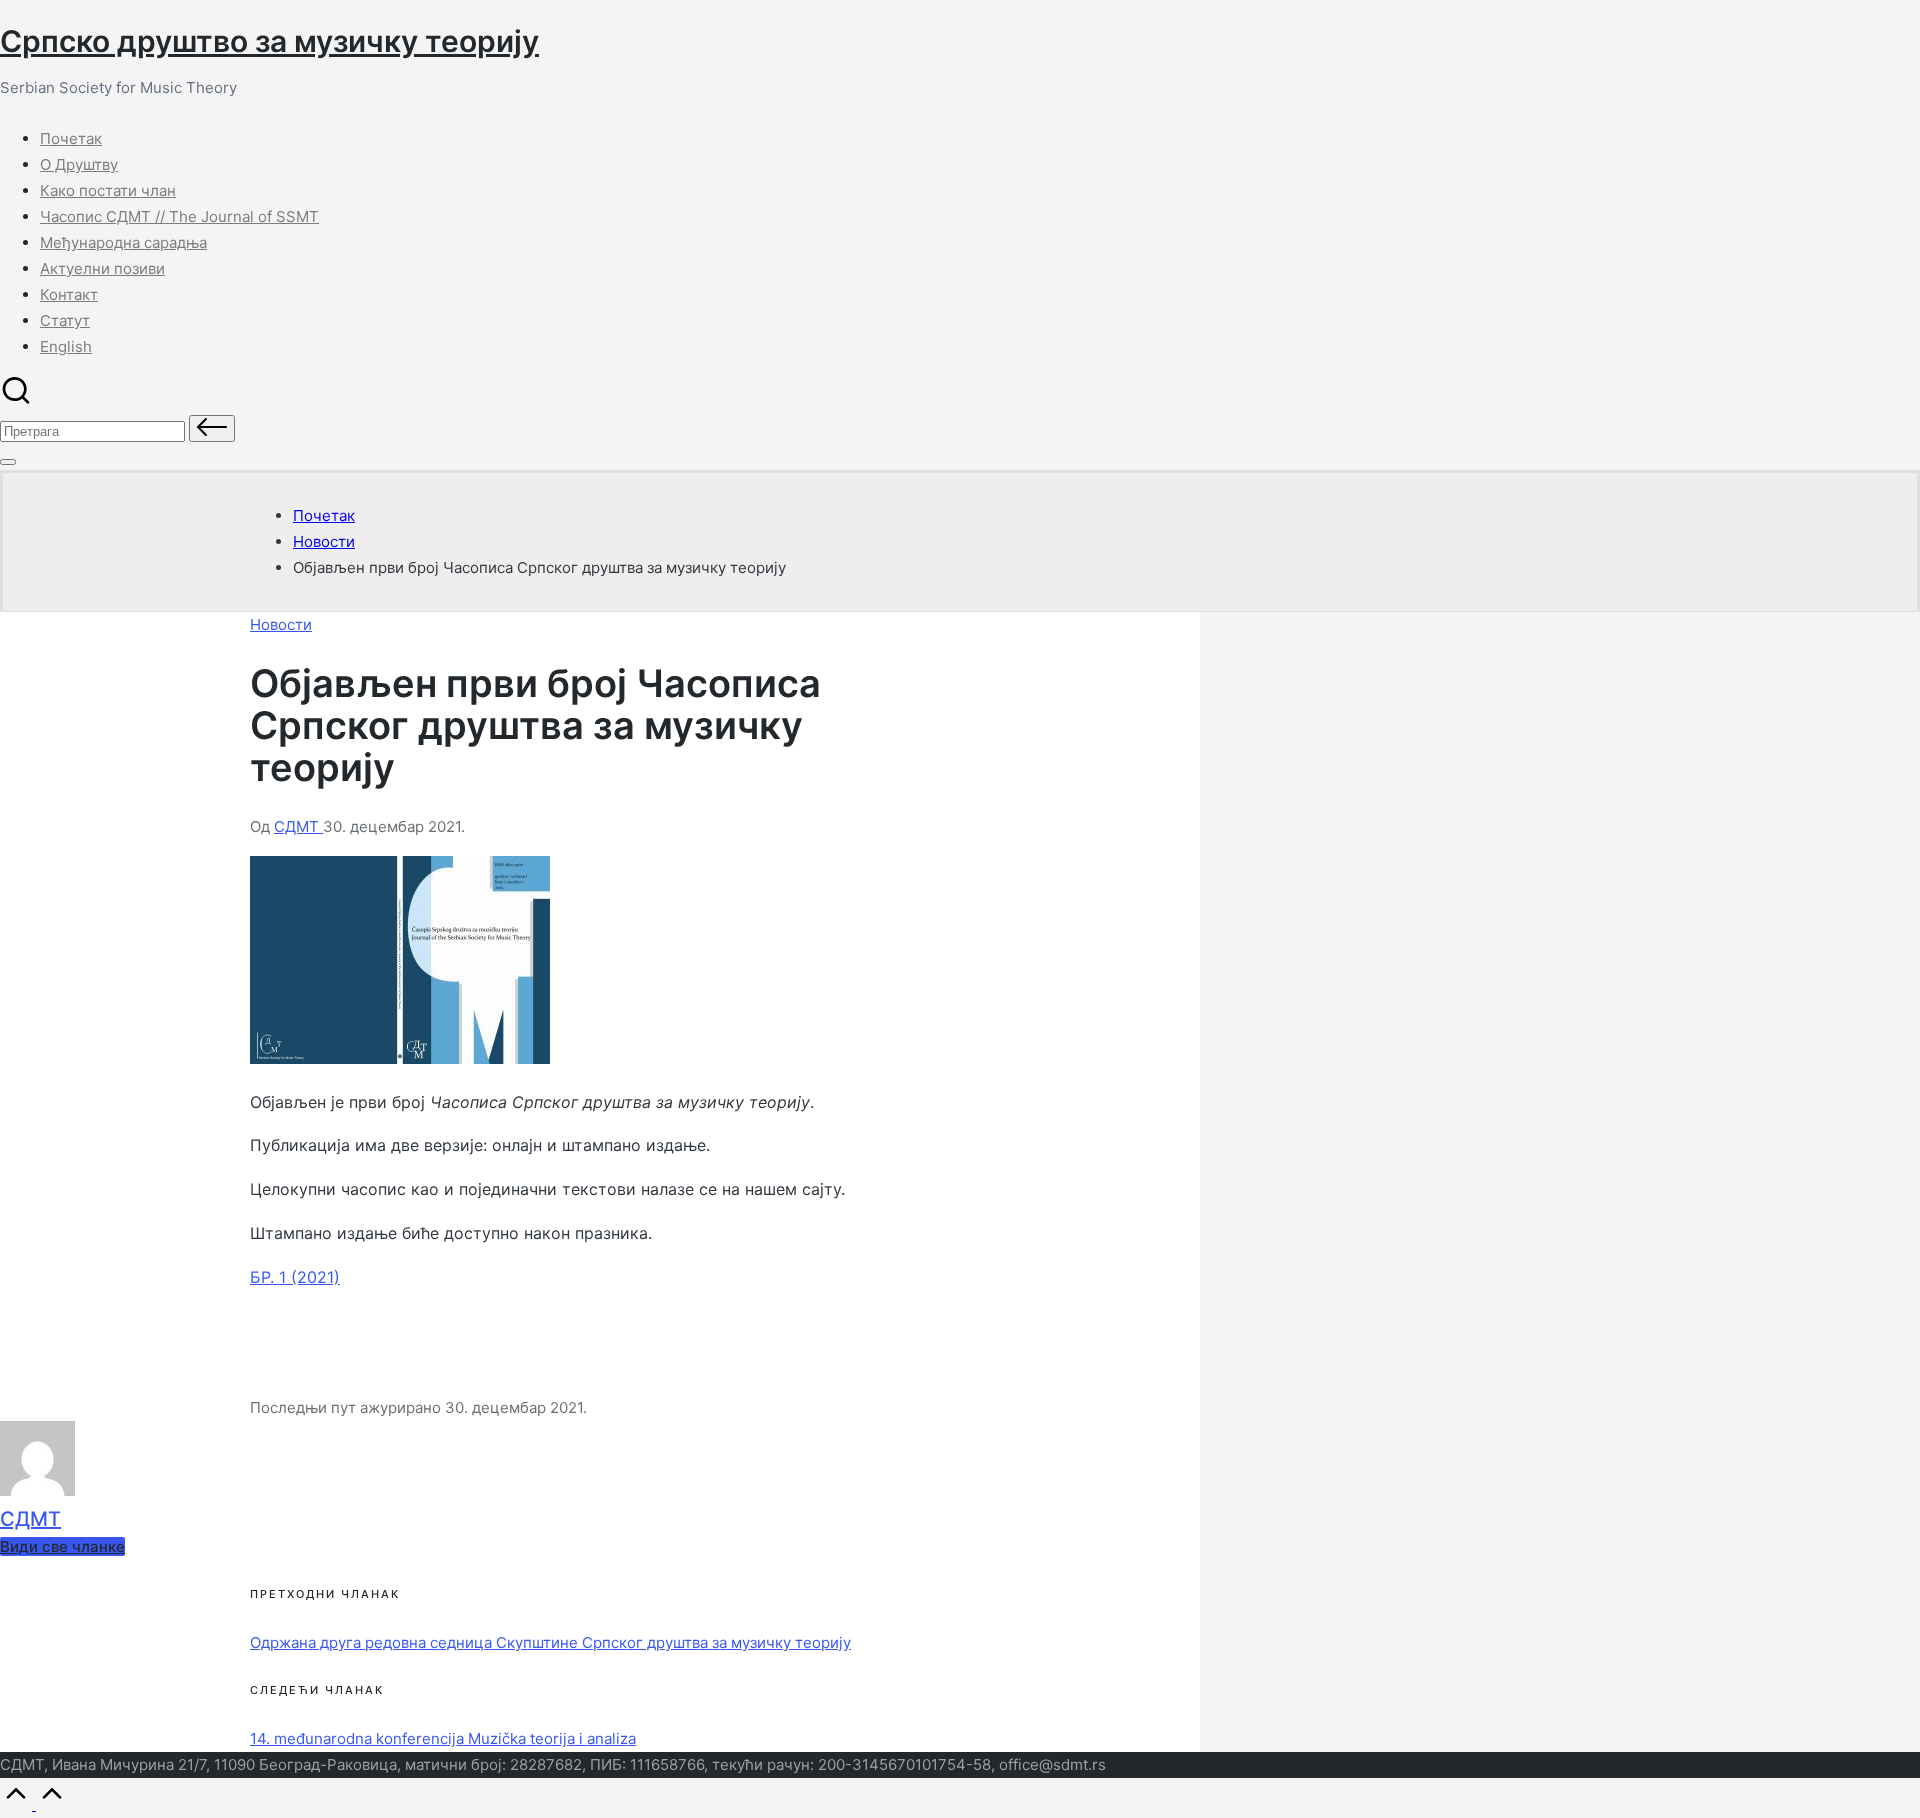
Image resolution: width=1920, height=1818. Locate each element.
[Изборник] (8, 462)
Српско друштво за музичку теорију (269, 41)
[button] (212, 428)
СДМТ (30, 1519)
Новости (281, 624)
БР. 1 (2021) (295, 1277)
